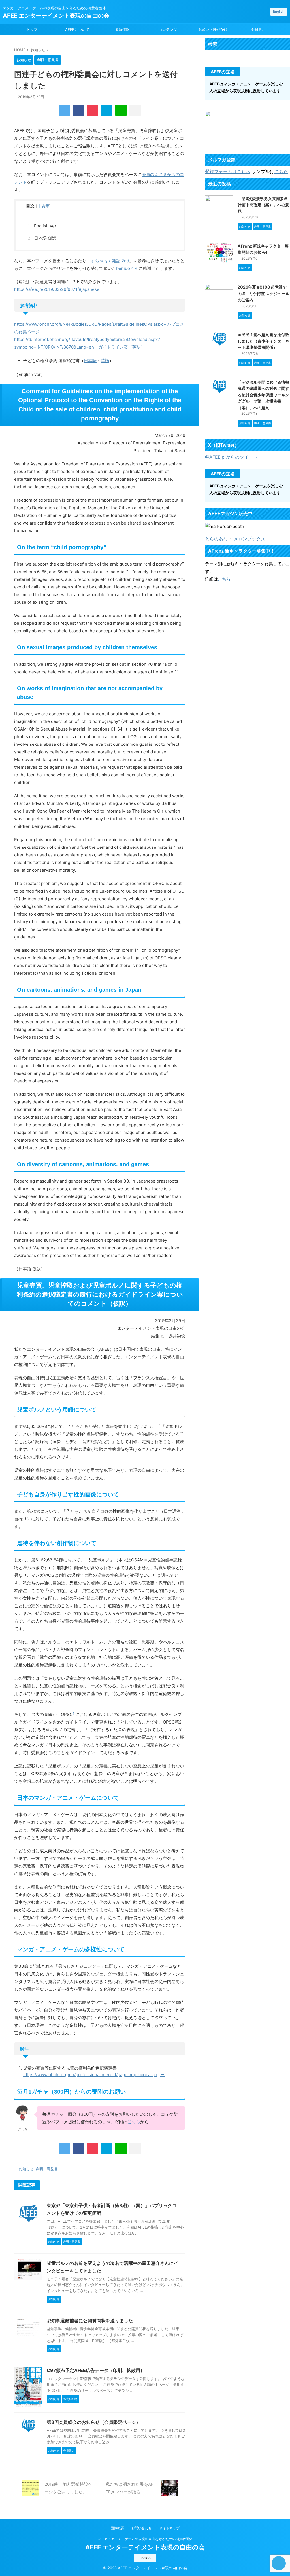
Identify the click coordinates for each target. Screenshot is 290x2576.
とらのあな (216, 539)
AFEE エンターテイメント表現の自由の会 (56, 16)
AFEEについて (77, 29)
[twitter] (64, 110)
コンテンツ (168, 29)
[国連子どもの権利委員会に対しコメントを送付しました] (107, 110)
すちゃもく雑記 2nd (110, 261)
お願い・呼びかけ (213, 29)
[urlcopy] (135, 110)
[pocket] (93, 110)
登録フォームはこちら (228, 171)
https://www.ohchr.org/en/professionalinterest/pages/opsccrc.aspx (90, 2075)
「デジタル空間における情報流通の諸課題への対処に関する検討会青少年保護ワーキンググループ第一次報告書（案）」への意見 (263, 395)
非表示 (43, 206)
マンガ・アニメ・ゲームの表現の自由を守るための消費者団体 (145, 2539)
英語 (105, 361)
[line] (121, 110)
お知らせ (26, 2169)
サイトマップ (169, 2528)
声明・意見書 (47, 2169)
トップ (32, 29)
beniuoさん (127, 268)
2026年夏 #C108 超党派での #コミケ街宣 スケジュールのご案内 (264, 293)
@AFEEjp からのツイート (231, 457)
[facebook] (78, 110)
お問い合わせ (142, 2528)
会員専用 (258, 29)
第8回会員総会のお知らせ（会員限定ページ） (94, 2422)
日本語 (90, 361)
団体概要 (117, 2528)
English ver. (46, 226)
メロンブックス (250, 539)
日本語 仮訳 (45, 238)
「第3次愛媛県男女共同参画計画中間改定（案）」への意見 (263, 205)
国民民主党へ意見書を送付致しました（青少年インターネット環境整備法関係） (263, 341)
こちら (134, 2122)
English (279, 11)
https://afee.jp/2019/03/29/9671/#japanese (57, 289)
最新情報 (122, 29)
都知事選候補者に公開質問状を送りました (90, 2321)
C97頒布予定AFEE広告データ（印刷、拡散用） (96, 2370)
